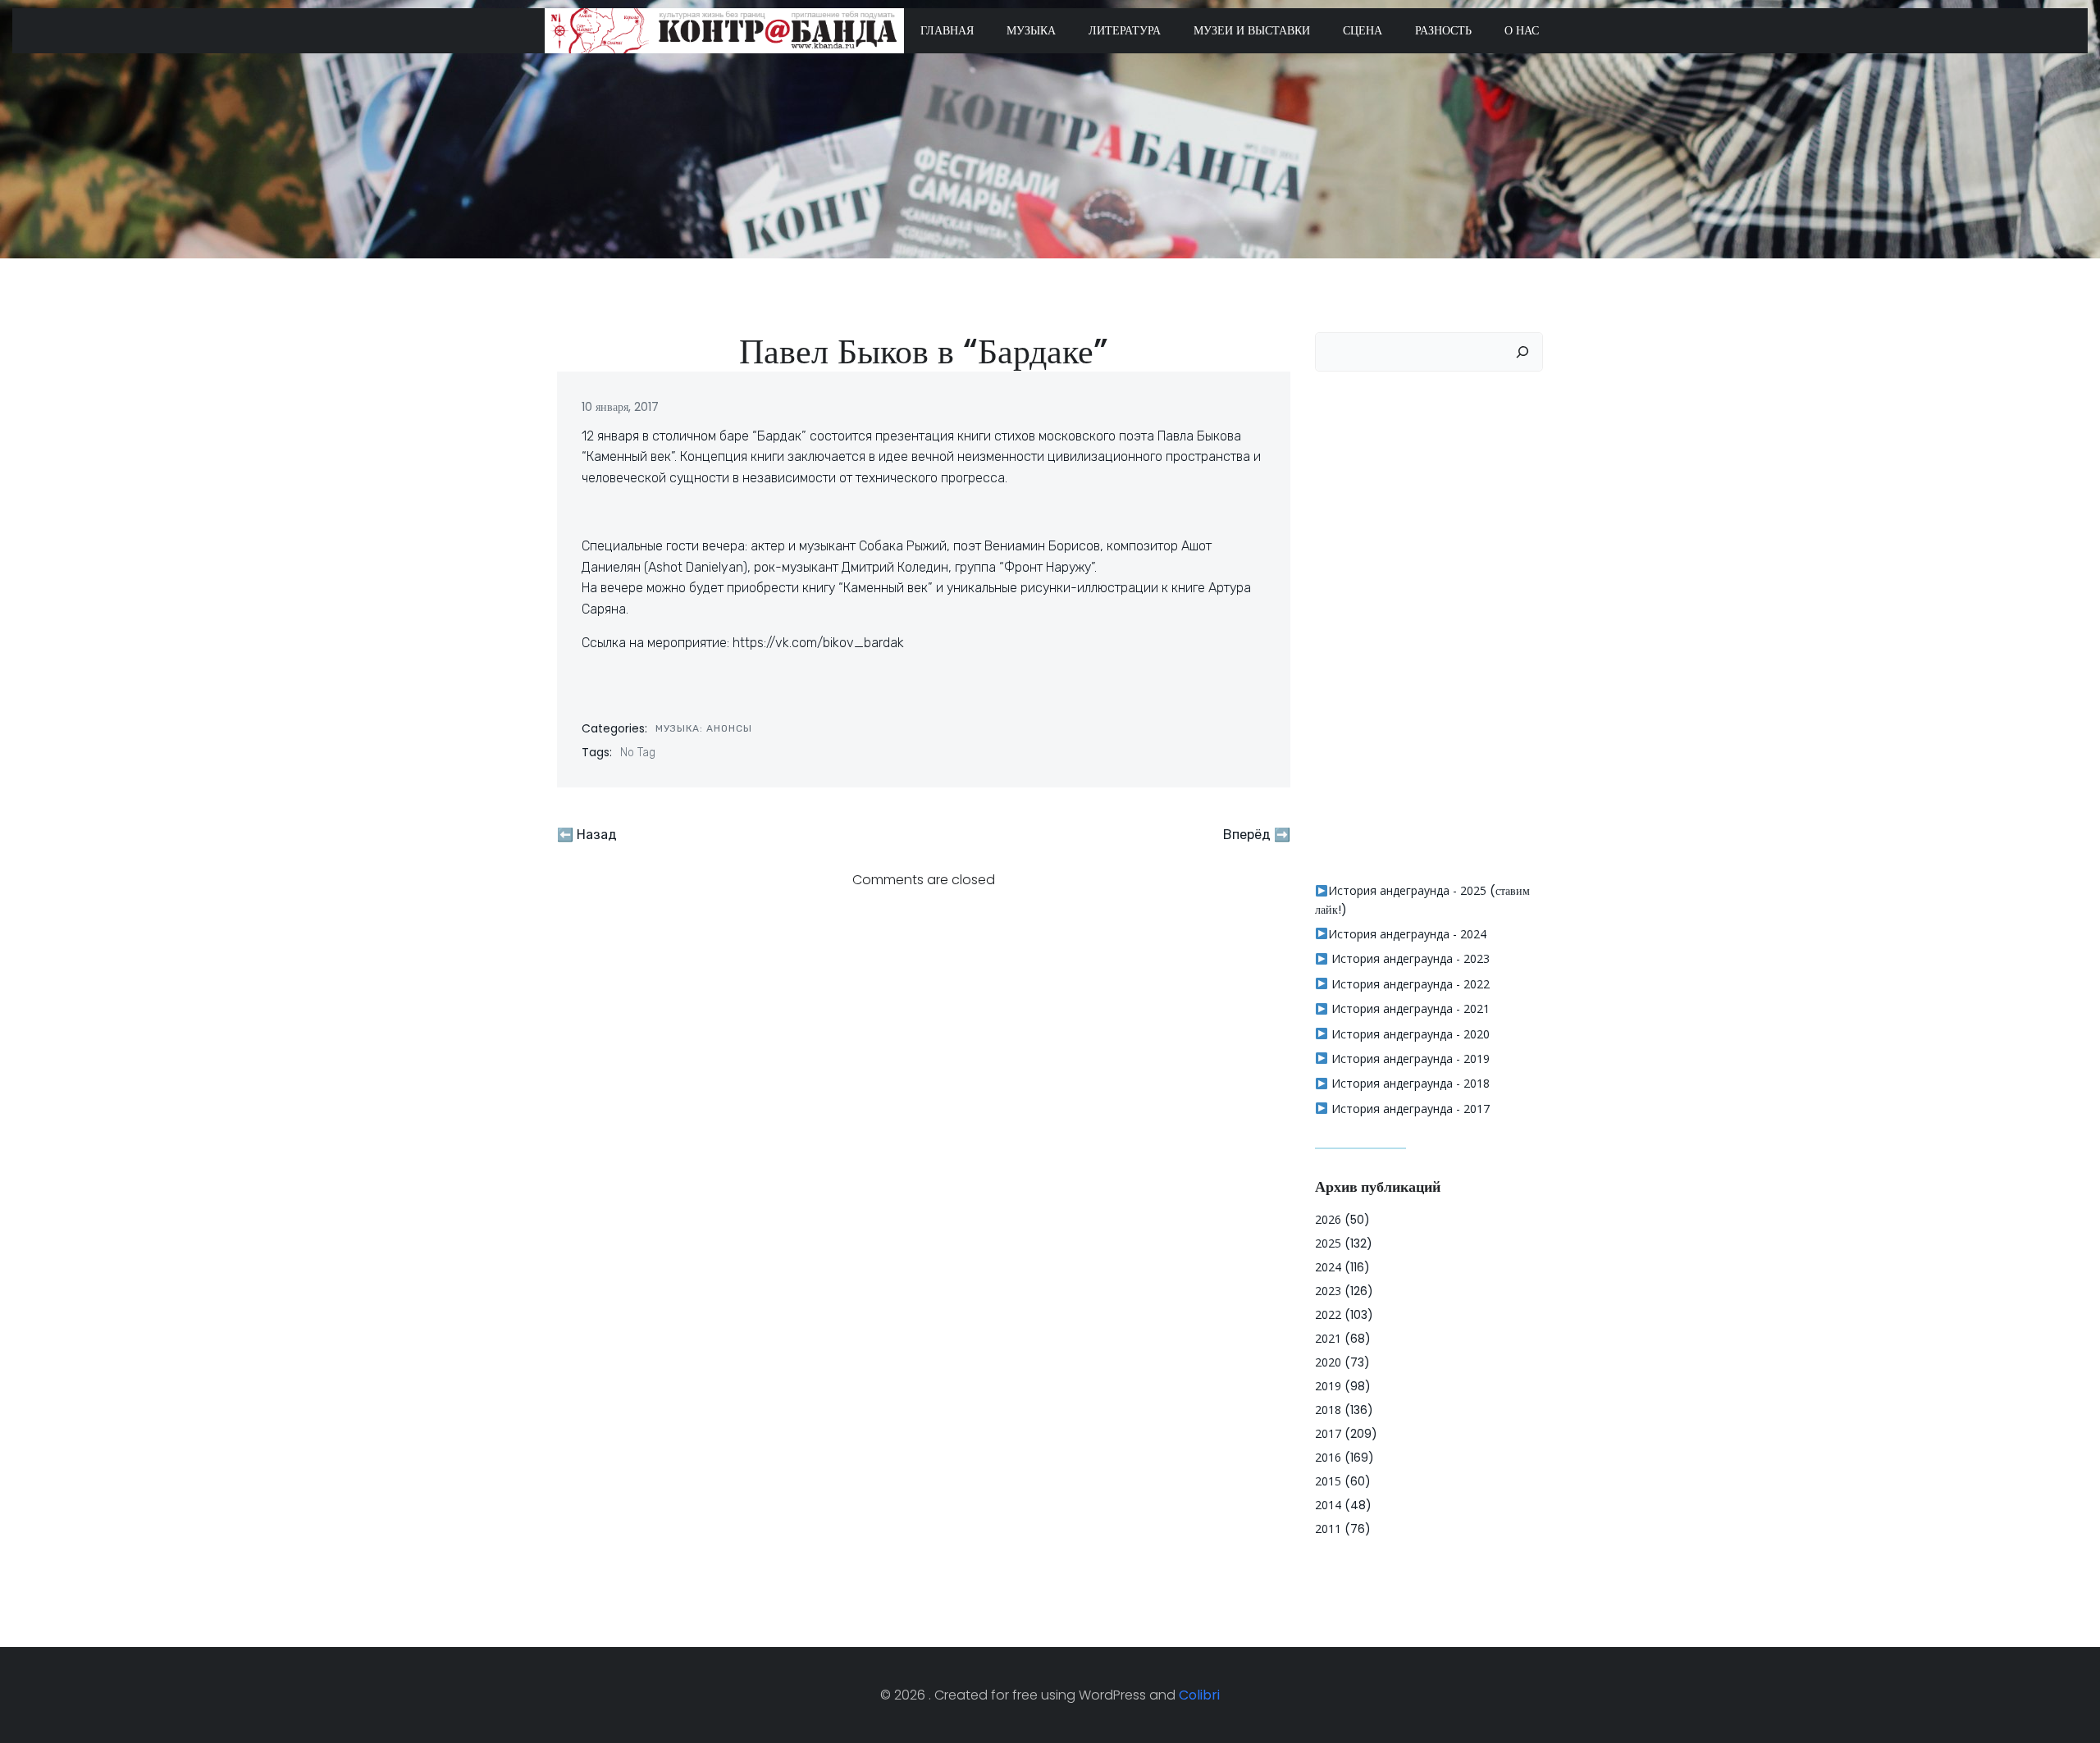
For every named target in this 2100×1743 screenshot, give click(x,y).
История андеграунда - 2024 (1407, 934)
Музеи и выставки (1252, 30)
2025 (1328, 1243)
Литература (1125, 30)
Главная (947, 30)
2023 (1328, 1291)
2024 (1328, 1267)
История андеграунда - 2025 (1407, 890)
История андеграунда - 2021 (1409, 1008)
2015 (1328, 1481)
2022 (1328, 1314)
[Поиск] (1522, 352)
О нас (1522, 30)
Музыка (1031, 30)
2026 (1328, 1219)
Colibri (1199, 1695)
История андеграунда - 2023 (1409, 958)
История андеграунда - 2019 (1409, 1059)
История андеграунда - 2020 (1409, 1034)
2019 (1328, 1386)
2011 (1328, 1529)
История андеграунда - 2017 (1409, 1109)
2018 (1328, 1410)
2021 (1328, 1338)
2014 (1328, 1505)
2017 (1328, 1433)
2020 (1328, 1362)
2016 (1328, 1457)
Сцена (1363, 30)
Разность (1443, 30)
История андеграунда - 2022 (1409, 984)
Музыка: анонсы (704, 728)
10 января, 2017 (620, 407)
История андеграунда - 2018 (1409, 1083)
